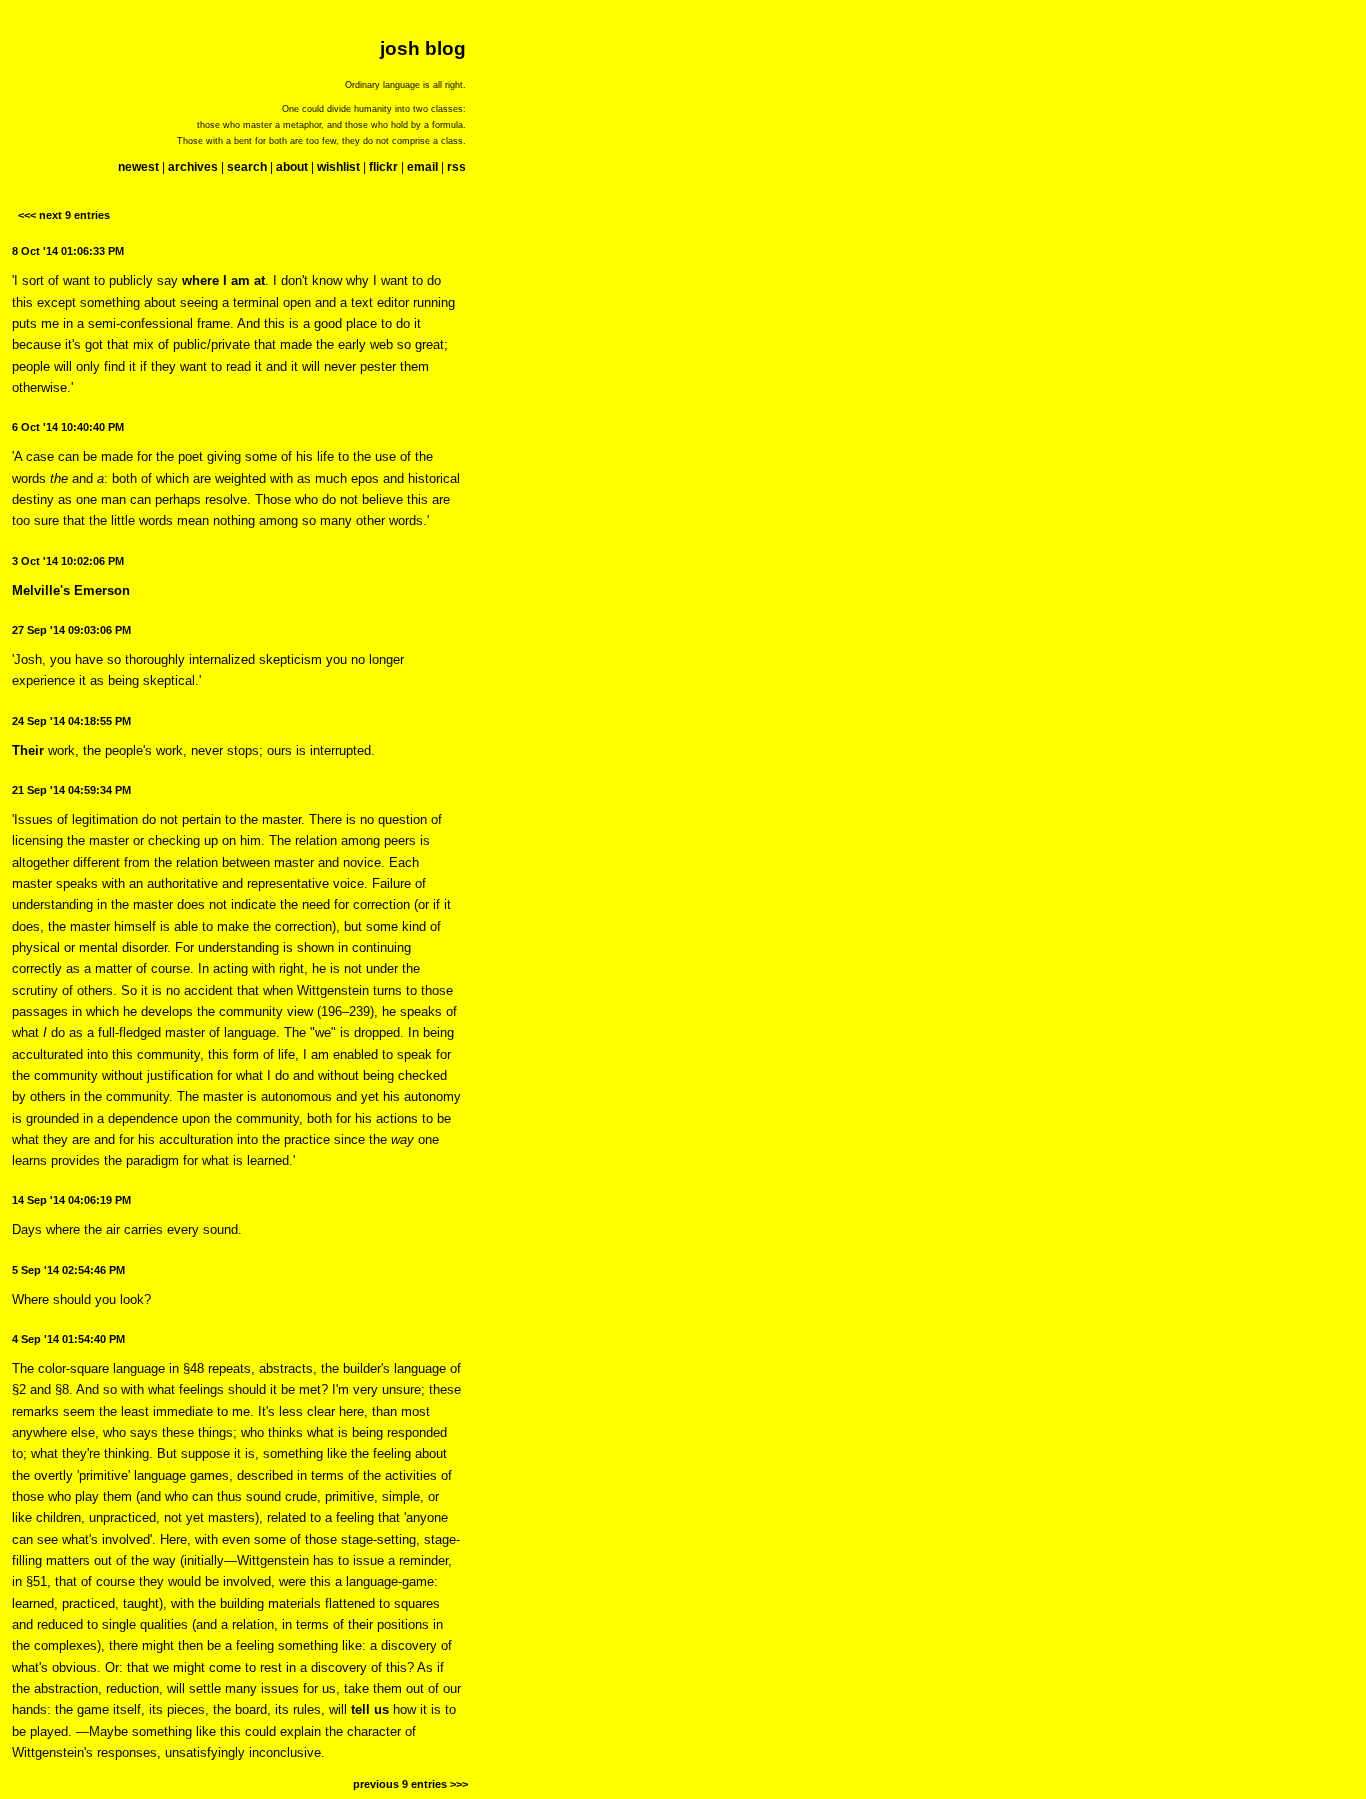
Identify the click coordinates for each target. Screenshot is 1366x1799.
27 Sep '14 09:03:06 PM (71, 630)
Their (28, 750)
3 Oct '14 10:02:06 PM (68, 561)
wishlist (338, 167)
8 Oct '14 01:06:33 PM (68, 251)
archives (193, 167)
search (247, 167)
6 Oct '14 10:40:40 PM (68, 427)
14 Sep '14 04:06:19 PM (71, 1200)
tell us (370, 1709)
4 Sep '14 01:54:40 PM (68, 1339)
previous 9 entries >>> (410, 1784)
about (292, 167)
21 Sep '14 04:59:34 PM (71, 790)
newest (138, 167)
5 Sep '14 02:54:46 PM (68, 1270)
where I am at (223, 280)
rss (456, 167)
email (422, 167)
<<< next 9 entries (64, 215)
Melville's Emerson (71, 590)
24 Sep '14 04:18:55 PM (71, 721)
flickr (383, 167)
